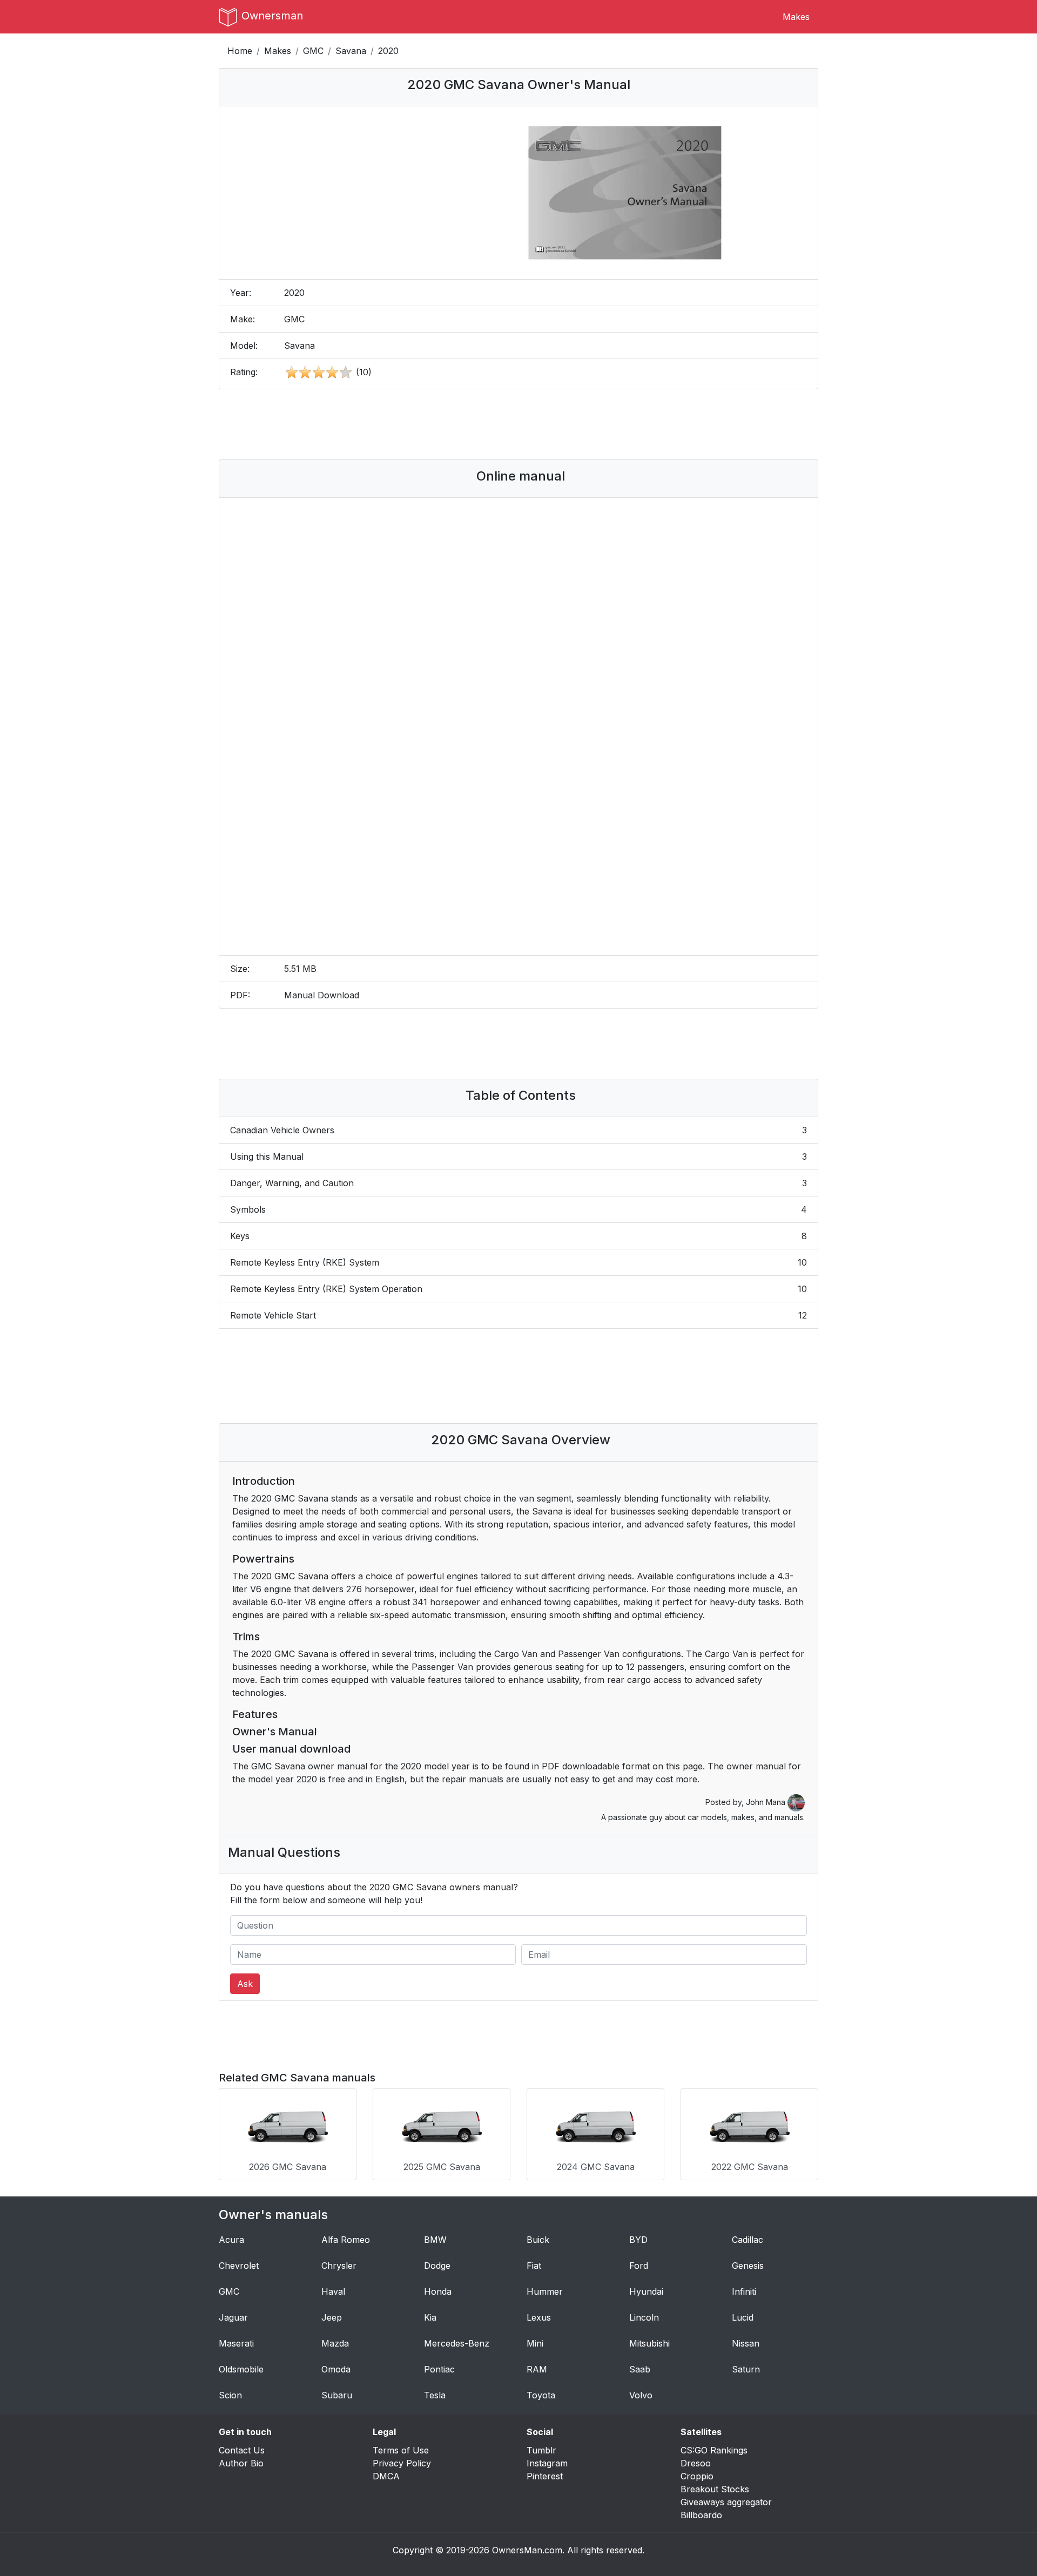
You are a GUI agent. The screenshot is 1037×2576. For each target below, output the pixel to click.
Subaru (337, 2395)
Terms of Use (401, 2450)
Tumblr (541, 2450)
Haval (333, 2291)
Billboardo (701, 2515)
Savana (351, 51)
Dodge (437, 2266)
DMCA (386, 2476)
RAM (537, 2369)
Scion (230, 2395)
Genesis (748, 2266)
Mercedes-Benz (457, 2343)
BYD (638, 2240)
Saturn (746, 2369)
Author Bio (241, 2463)
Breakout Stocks (715, 2489)
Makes (796, 17)
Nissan (746, 2343)
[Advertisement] (518, 424)
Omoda (336, 2369)
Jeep (332, 2317)
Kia (430, 2317)
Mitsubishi (649, 2343)
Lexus (539, 2317)
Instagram (547, 2463)
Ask (245, 1984)
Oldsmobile (241, 2369)
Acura (231, 2240)
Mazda (335, 2343)
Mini (535, 2343)
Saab (640, 2369)
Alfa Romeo (346, 2240)
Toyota (541, 2395)
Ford (639, 2266)
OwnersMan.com (527, 2550)
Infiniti (744, 2291)
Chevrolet (239, 2266)
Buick (538, 2240)
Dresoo (696, 2463)
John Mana (767, 1802)
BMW (435, 2240)
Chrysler (339, 2266)
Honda (438, 2291)
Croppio (697, 2476)
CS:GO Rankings (714, 2450)
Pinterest (545, 2476)
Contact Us (242, 2450)
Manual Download (322, 995)
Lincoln (644, 2317)
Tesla (435, 2395)
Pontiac (439, 2369)
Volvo (641, 2395)
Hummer (545, 2291)
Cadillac (748, 2240)
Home (240, 51)
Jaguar (233, 2317)
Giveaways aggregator (726, 2502)
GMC (313, 51)
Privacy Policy (402, 2463)
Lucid (743, 2317)
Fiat (534, 2266)
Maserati (236, 2343)
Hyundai (646, 2291)
